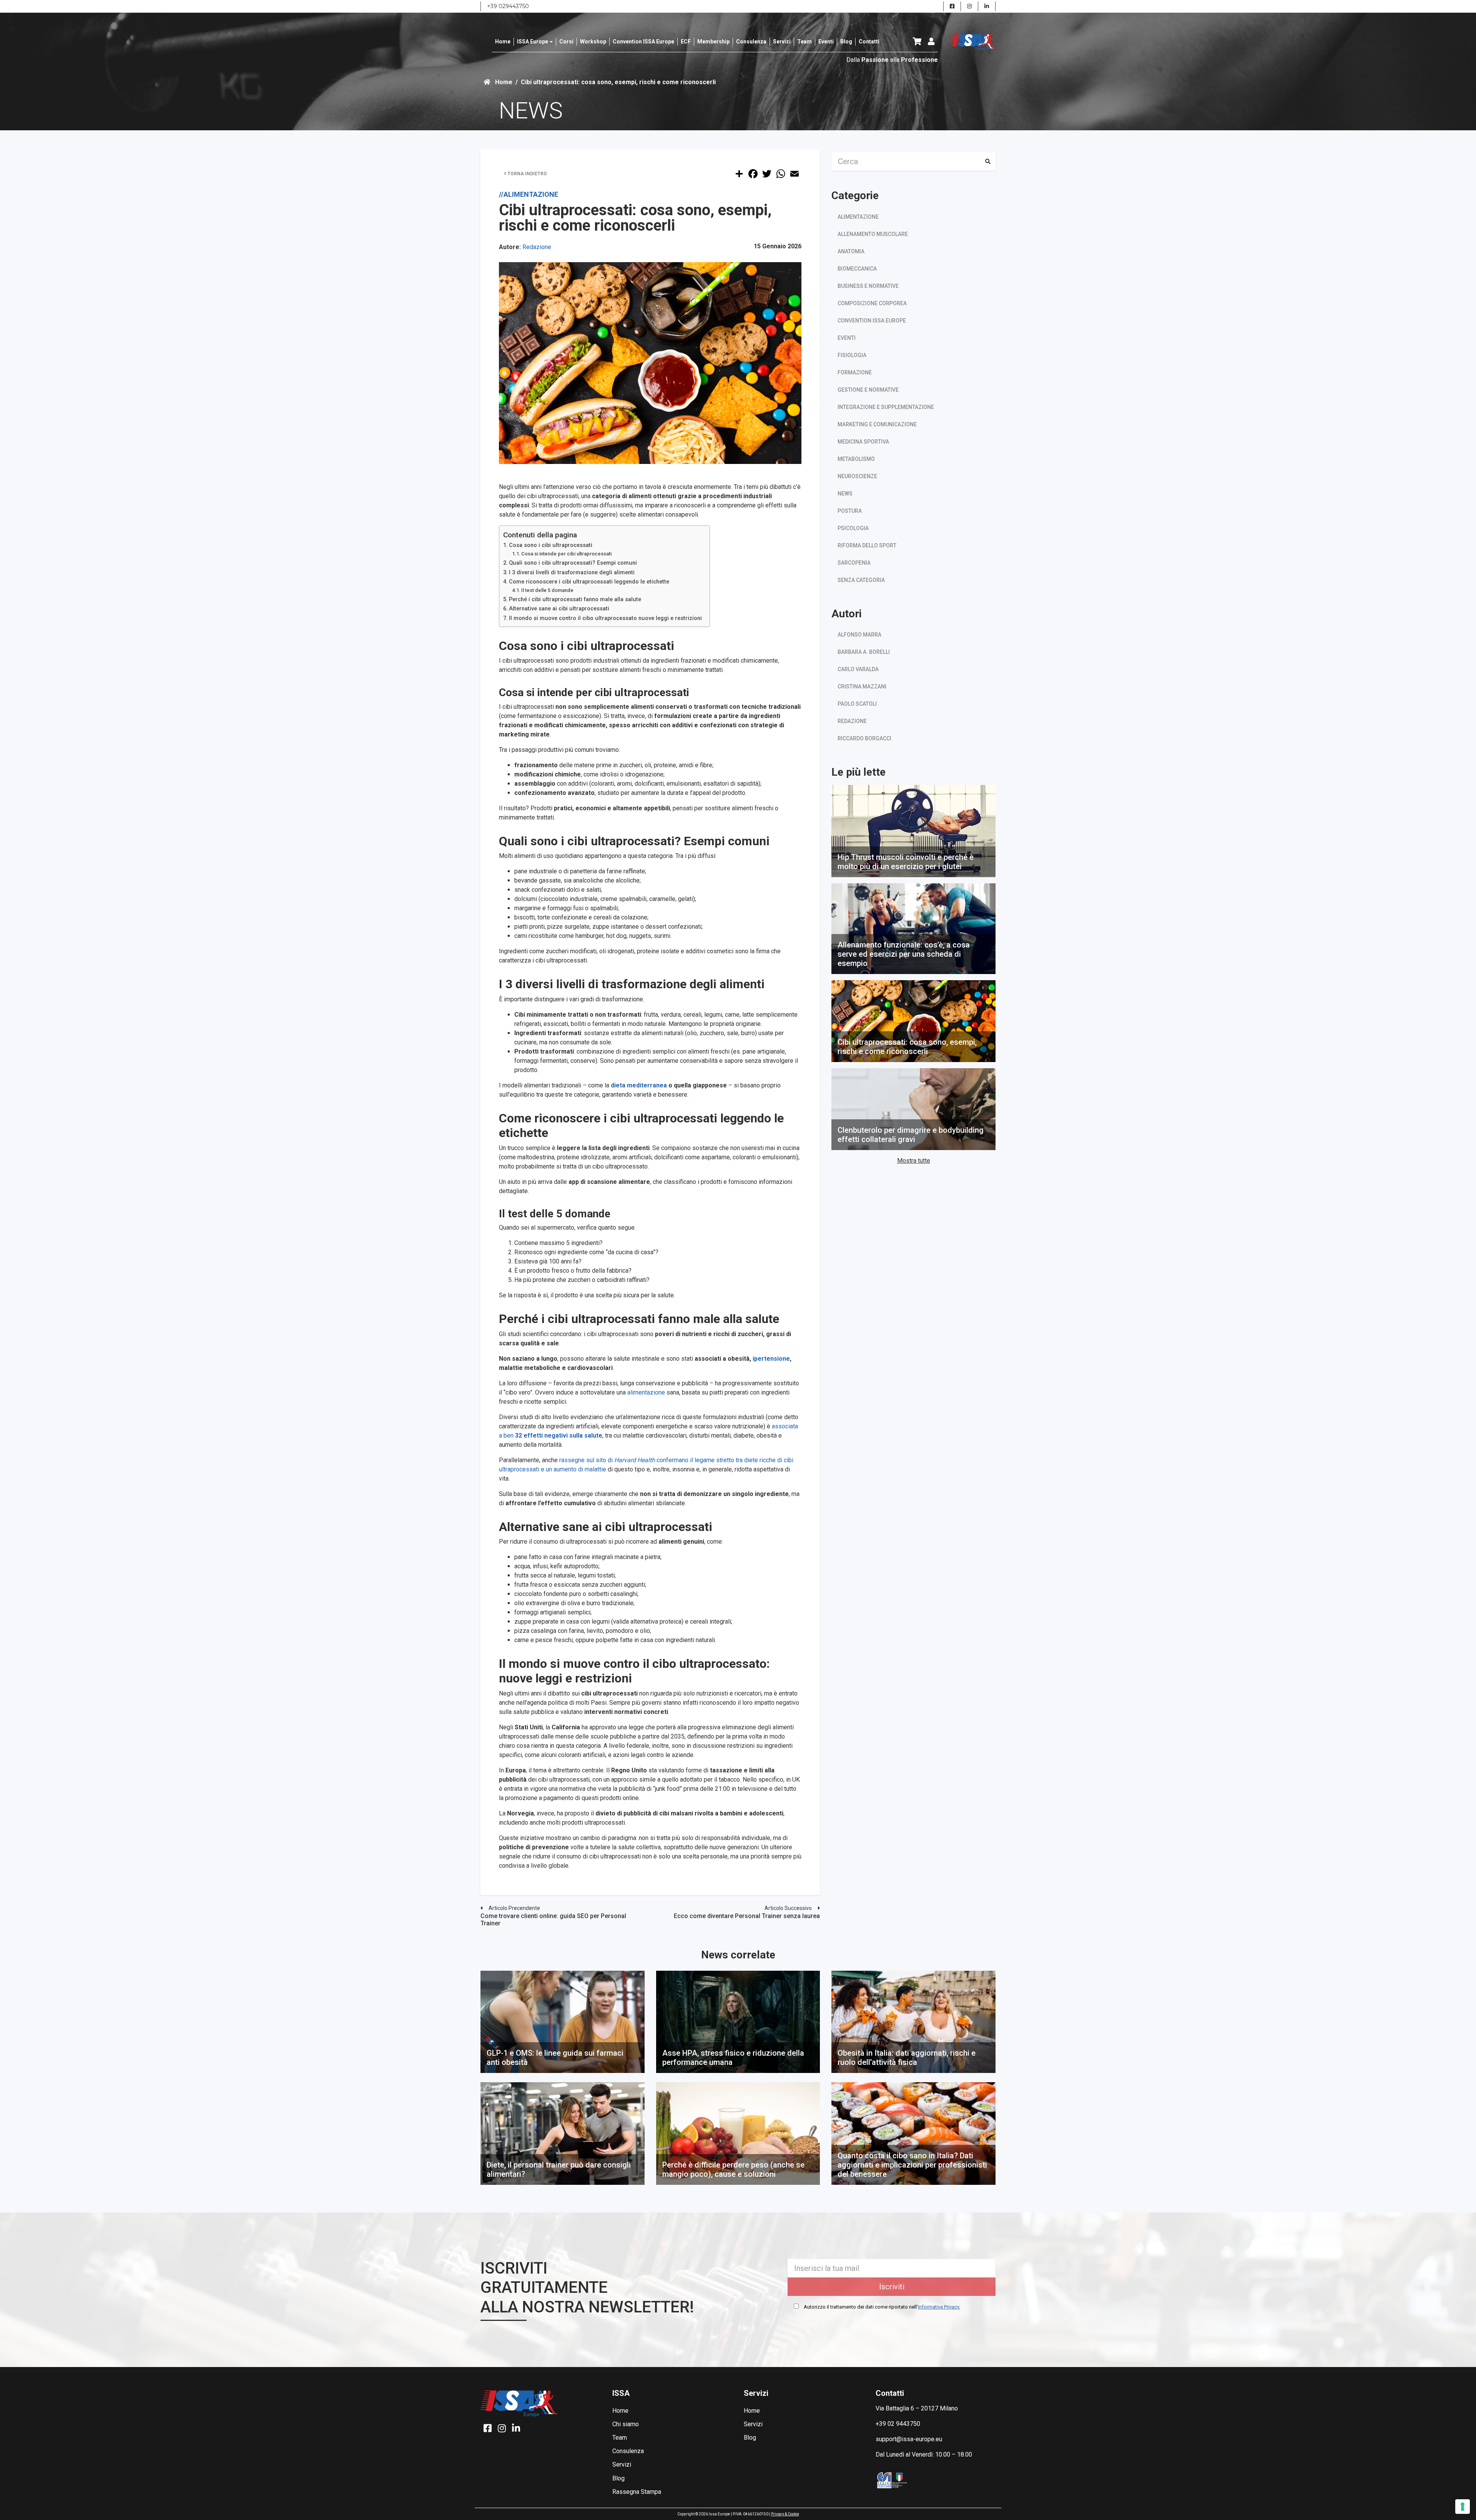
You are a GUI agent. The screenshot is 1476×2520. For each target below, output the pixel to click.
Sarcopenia (854, 563)
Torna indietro (527, 174)
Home (503, 82)
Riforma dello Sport (867, 545)
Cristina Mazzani (862, 687)
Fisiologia (852, 355)
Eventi (847, 338)
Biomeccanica (857, 269)
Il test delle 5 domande (547, 590)
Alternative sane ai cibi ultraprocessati (559, 609)
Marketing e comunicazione (877, 424)
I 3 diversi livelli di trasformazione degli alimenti (572, 573)
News (845, 494)
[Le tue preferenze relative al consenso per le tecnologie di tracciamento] (1463, 2507)
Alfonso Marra (859, 635)
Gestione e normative (868, 390)
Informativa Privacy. (939, 2307)
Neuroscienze (857, 476)
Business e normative (868, 286)
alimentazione (647, 1392)
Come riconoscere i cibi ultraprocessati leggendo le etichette (589, 582)
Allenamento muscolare (873, 234)
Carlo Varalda (858, 669)
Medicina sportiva (863, 442)
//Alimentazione (529, 194)
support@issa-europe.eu (909, 2439)
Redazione (537, 247)
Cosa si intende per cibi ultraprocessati (566, 554)
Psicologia (853, 528)
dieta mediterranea (639, 1085)
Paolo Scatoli (857, 704)
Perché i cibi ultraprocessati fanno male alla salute (575, 599)
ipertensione (771, 1359)
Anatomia (851, 251)
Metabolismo (856, 459)
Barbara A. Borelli (864, 652)
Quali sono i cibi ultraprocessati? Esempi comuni (573, 563)
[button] (917, 42)
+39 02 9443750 (898, 2424)
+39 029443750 (508, 6)
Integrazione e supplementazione (886, 407)
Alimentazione (858, 217)
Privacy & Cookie (785, 2514)
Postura (850, 511)
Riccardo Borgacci (864, 738)
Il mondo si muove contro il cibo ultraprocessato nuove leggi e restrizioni (605, 618)
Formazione (855, 372)
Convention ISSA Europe (872, 321)
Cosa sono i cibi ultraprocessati (551, 545)
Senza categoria (861, 580)
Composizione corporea (872, 303)
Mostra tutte (914, 1161)
